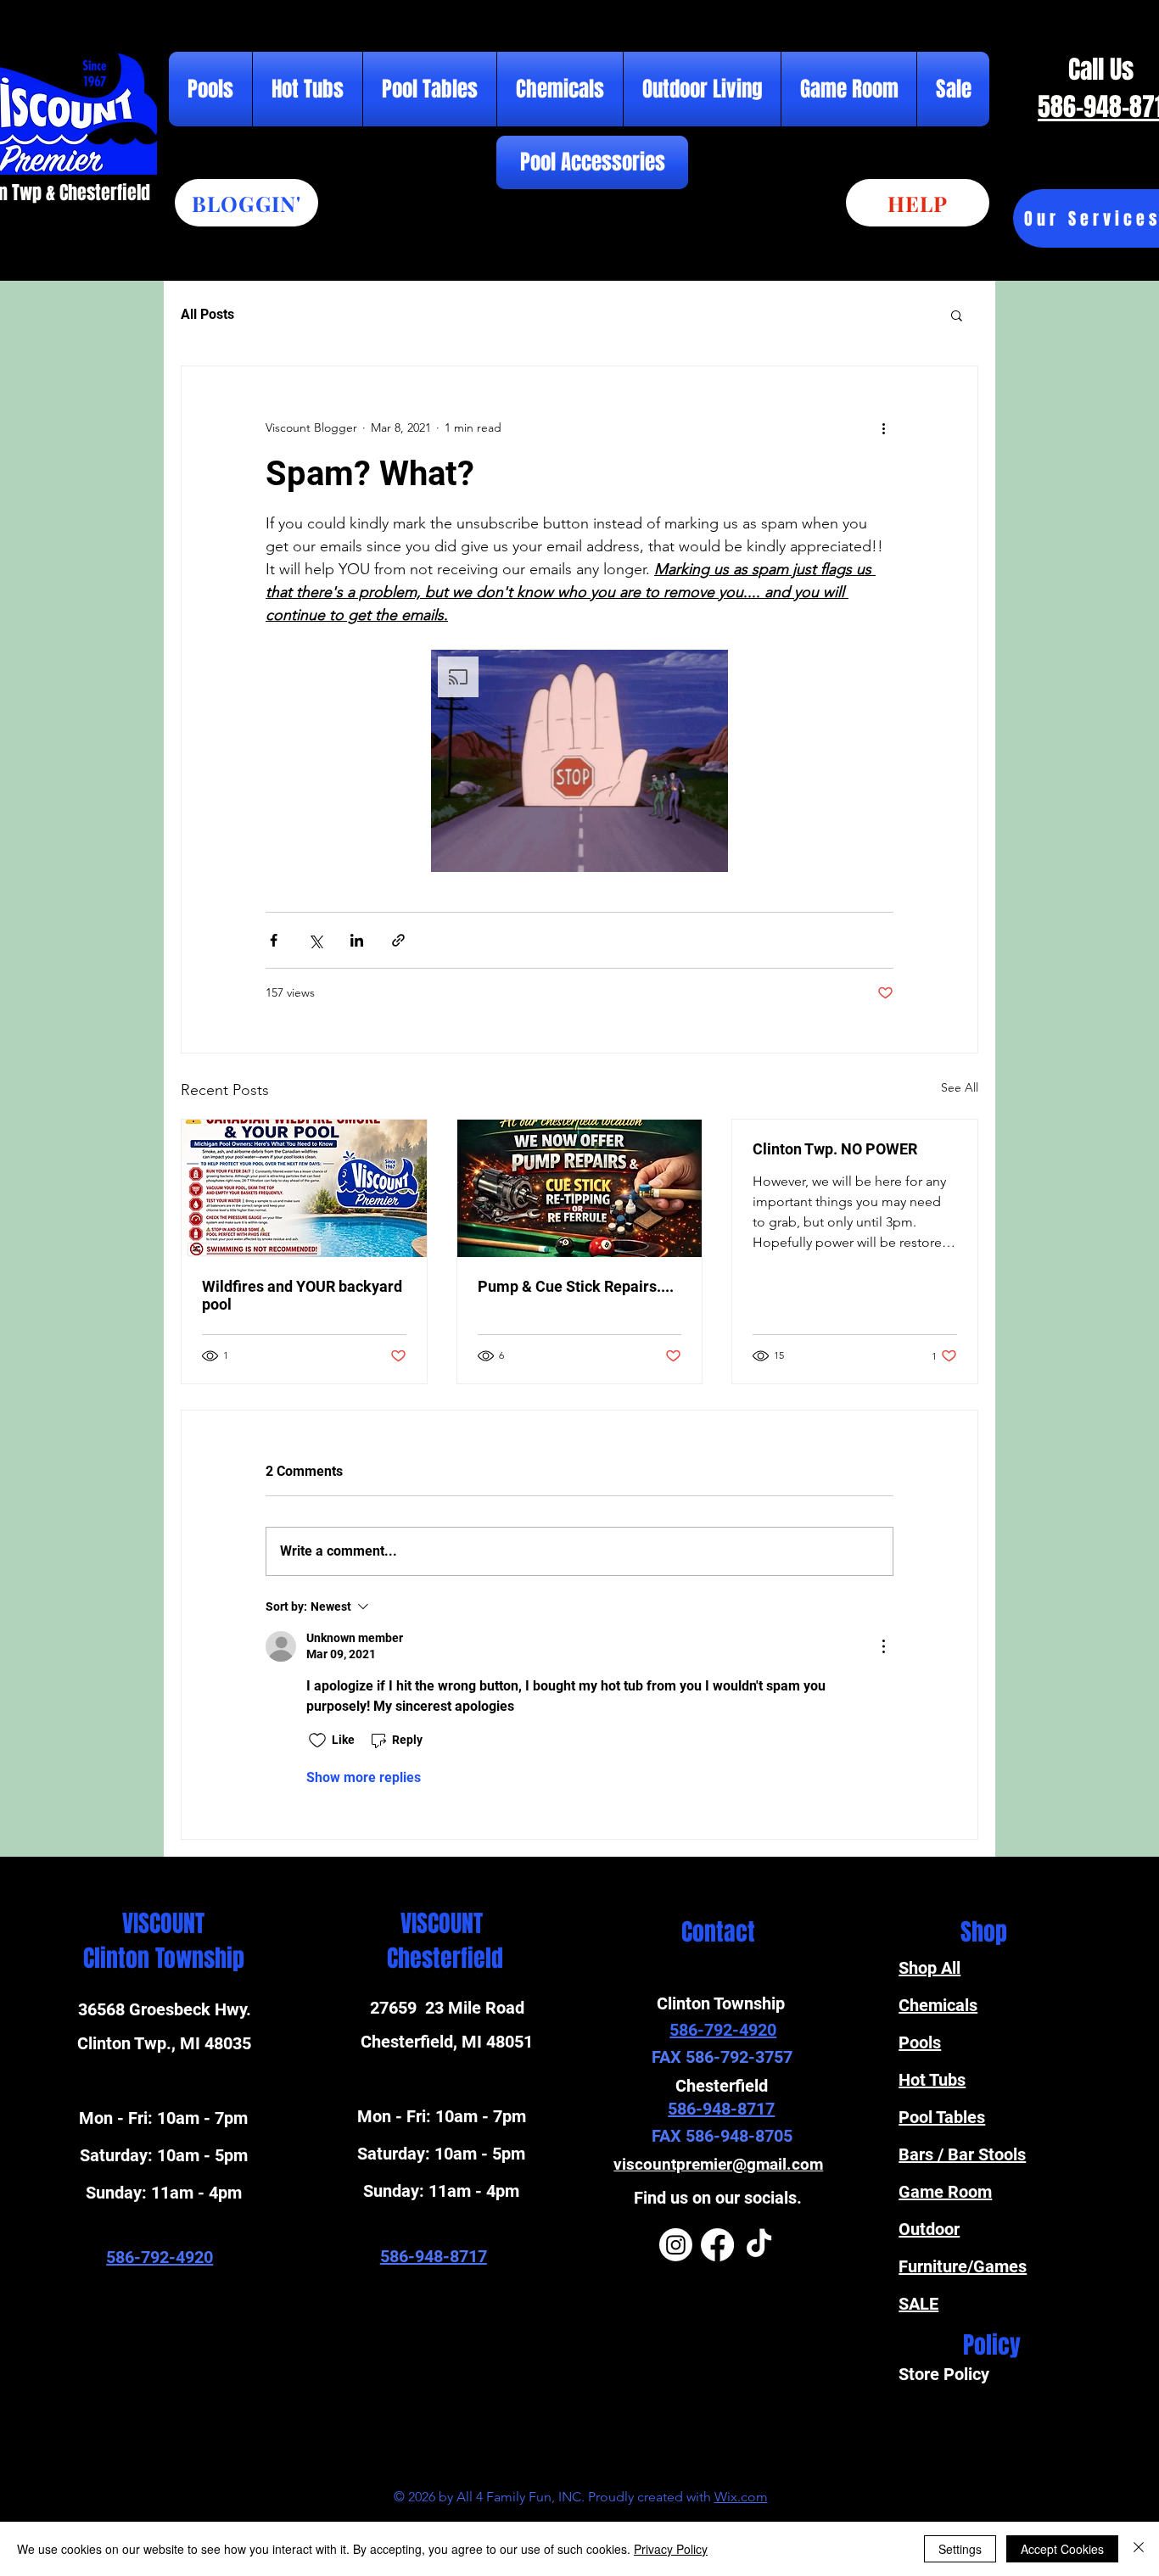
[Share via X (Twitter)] (315, 940)
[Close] (1139, 2549)
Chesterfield (442, 1958)
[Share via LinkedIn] (357, 940)
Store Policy (946, 2374)
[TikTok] (759, 2245)
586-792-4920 (160, 2257)
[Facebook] (717, 2245)
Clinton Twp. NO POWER (835, 1149)
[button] (957, 315)
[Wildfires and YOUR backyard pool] (304, 1188)
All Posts (207, 314)
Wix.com (741, 2497)
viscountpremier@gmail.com (718, 2164)
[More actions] (883, 427)
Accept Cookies (1062, 2549)
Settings (960, 2549)
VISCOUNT (163, 1923)
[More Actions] (883, 1646)
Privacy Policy (671, 2549)
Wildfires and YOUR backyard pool (302, 1295)
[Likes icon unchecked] (317, 1741)
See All (960, 1087)
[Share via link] (398, 940)
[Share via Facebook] (274, 940)
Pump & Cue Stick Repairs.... (576, 1286)
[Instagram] (676, 2245)
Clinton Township (164, 1958)
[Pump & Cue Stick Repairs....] (580, 1188)
